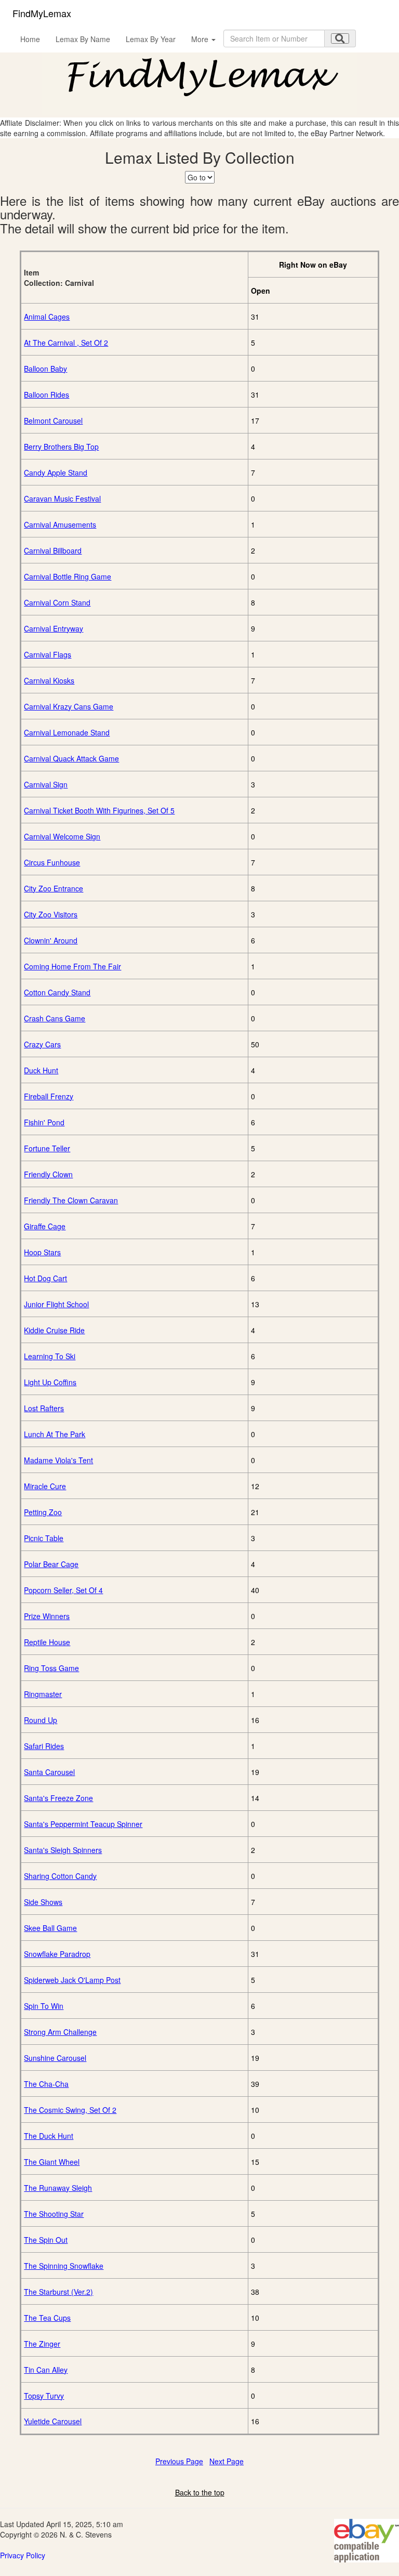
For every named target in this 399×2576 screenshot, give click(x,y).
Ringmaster (43, 1694)
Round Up (41, 1720)
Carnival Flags (48, 654)
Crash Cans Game (55, 1018)
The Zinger (42, 2344)
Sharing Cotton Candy (60, 1876)
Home (30, 39)
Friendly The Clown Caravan (71, 1200)
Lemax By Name (83, 39)
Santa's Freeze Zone (58, 1798)
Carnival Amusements (60, 524)
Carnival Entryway (54, 628)
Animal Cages (47, 317)
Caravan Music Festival (62, 498)
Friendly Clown (48, 1174)
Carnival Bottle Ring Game (68, 576)
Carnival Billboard (53, 550)
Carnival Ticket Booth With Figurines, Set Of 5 (99, 810)
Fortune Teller (47, 1148)
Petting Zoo (43, 1512)
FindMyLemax (42, 13)
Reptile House (47, 1642)
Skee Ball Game (50, 1928)
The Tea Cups (47, 2318)
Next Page (227, 2461)
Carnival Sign (46, 784)
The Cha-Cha (46, 2084)
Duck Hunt (41, 1070)
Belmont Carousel (53, 420)
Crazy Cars (42, 1044)
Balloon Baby (45, 369)
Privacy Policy (23, 2555)
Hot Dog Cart (45, 1278)
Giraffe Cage (45, 1226)
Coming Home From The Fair (72, 966)
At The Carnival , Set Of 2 (66, 343)
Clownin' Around (51, 940)
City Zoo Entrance (54, 888)
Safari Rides (44, 1746)
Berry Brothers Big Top (61, 446)
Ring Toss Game (51, 1668)
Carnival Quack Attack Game (71, 758)
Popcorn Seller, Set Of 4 (63, 1590)
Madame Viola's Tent (58, 1460)
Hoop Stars (42, 1252)
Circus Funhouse (52, 862)
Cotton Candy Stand (57, 992)
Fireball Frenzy (49, 1096)
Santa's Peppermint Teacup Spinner (83, 1824)
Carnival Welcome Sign (62, 836)
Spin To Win (44, 2006)
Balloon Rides (46, 395)
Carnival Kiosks (49, 680)
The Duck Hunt (49, 2136)
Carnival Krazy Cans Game (69, 706)
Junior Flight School (56, 1304)
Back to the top (200, 2492)
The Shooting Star (54, 2214)
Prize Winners (47, 1616)
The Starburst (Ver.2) (58, 2292)
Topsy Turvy (44, 2396)
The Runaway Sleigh (58, 2188)
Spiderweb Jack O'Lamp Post (72, 1980)
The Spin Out (46, 2240)
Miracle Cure (45, 1486)
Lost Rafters (44, 1408)
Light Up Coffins (50, 1382)
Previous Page (179, 2461)
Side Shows (43, 1902)
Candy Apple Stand (56, 472)
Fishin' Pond (44, 1122)
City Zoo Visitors (51, 914)
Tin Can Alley (46, 2370)
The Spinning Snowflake (64, 2266)
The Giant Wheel (52, 2162)
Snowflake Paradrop (57, 1954)
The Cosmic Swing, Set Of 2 (70, 2110)
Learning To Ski (50, 1356)
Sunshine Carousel (55, 2058)
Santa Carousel (49, 1772)
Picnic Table (44, 1538)
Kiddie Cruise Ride (54, 1330)
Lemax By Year (151, 39)
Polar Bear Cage (51, 1564)
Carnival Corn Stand (57, 602)
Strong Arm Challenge (60, 2032)
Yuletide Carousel (53, 2421)
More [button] (201, 39)
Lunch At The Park (55, 1434)
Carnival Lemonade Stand (67, 732)
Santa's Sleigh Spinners (63, 1850)
